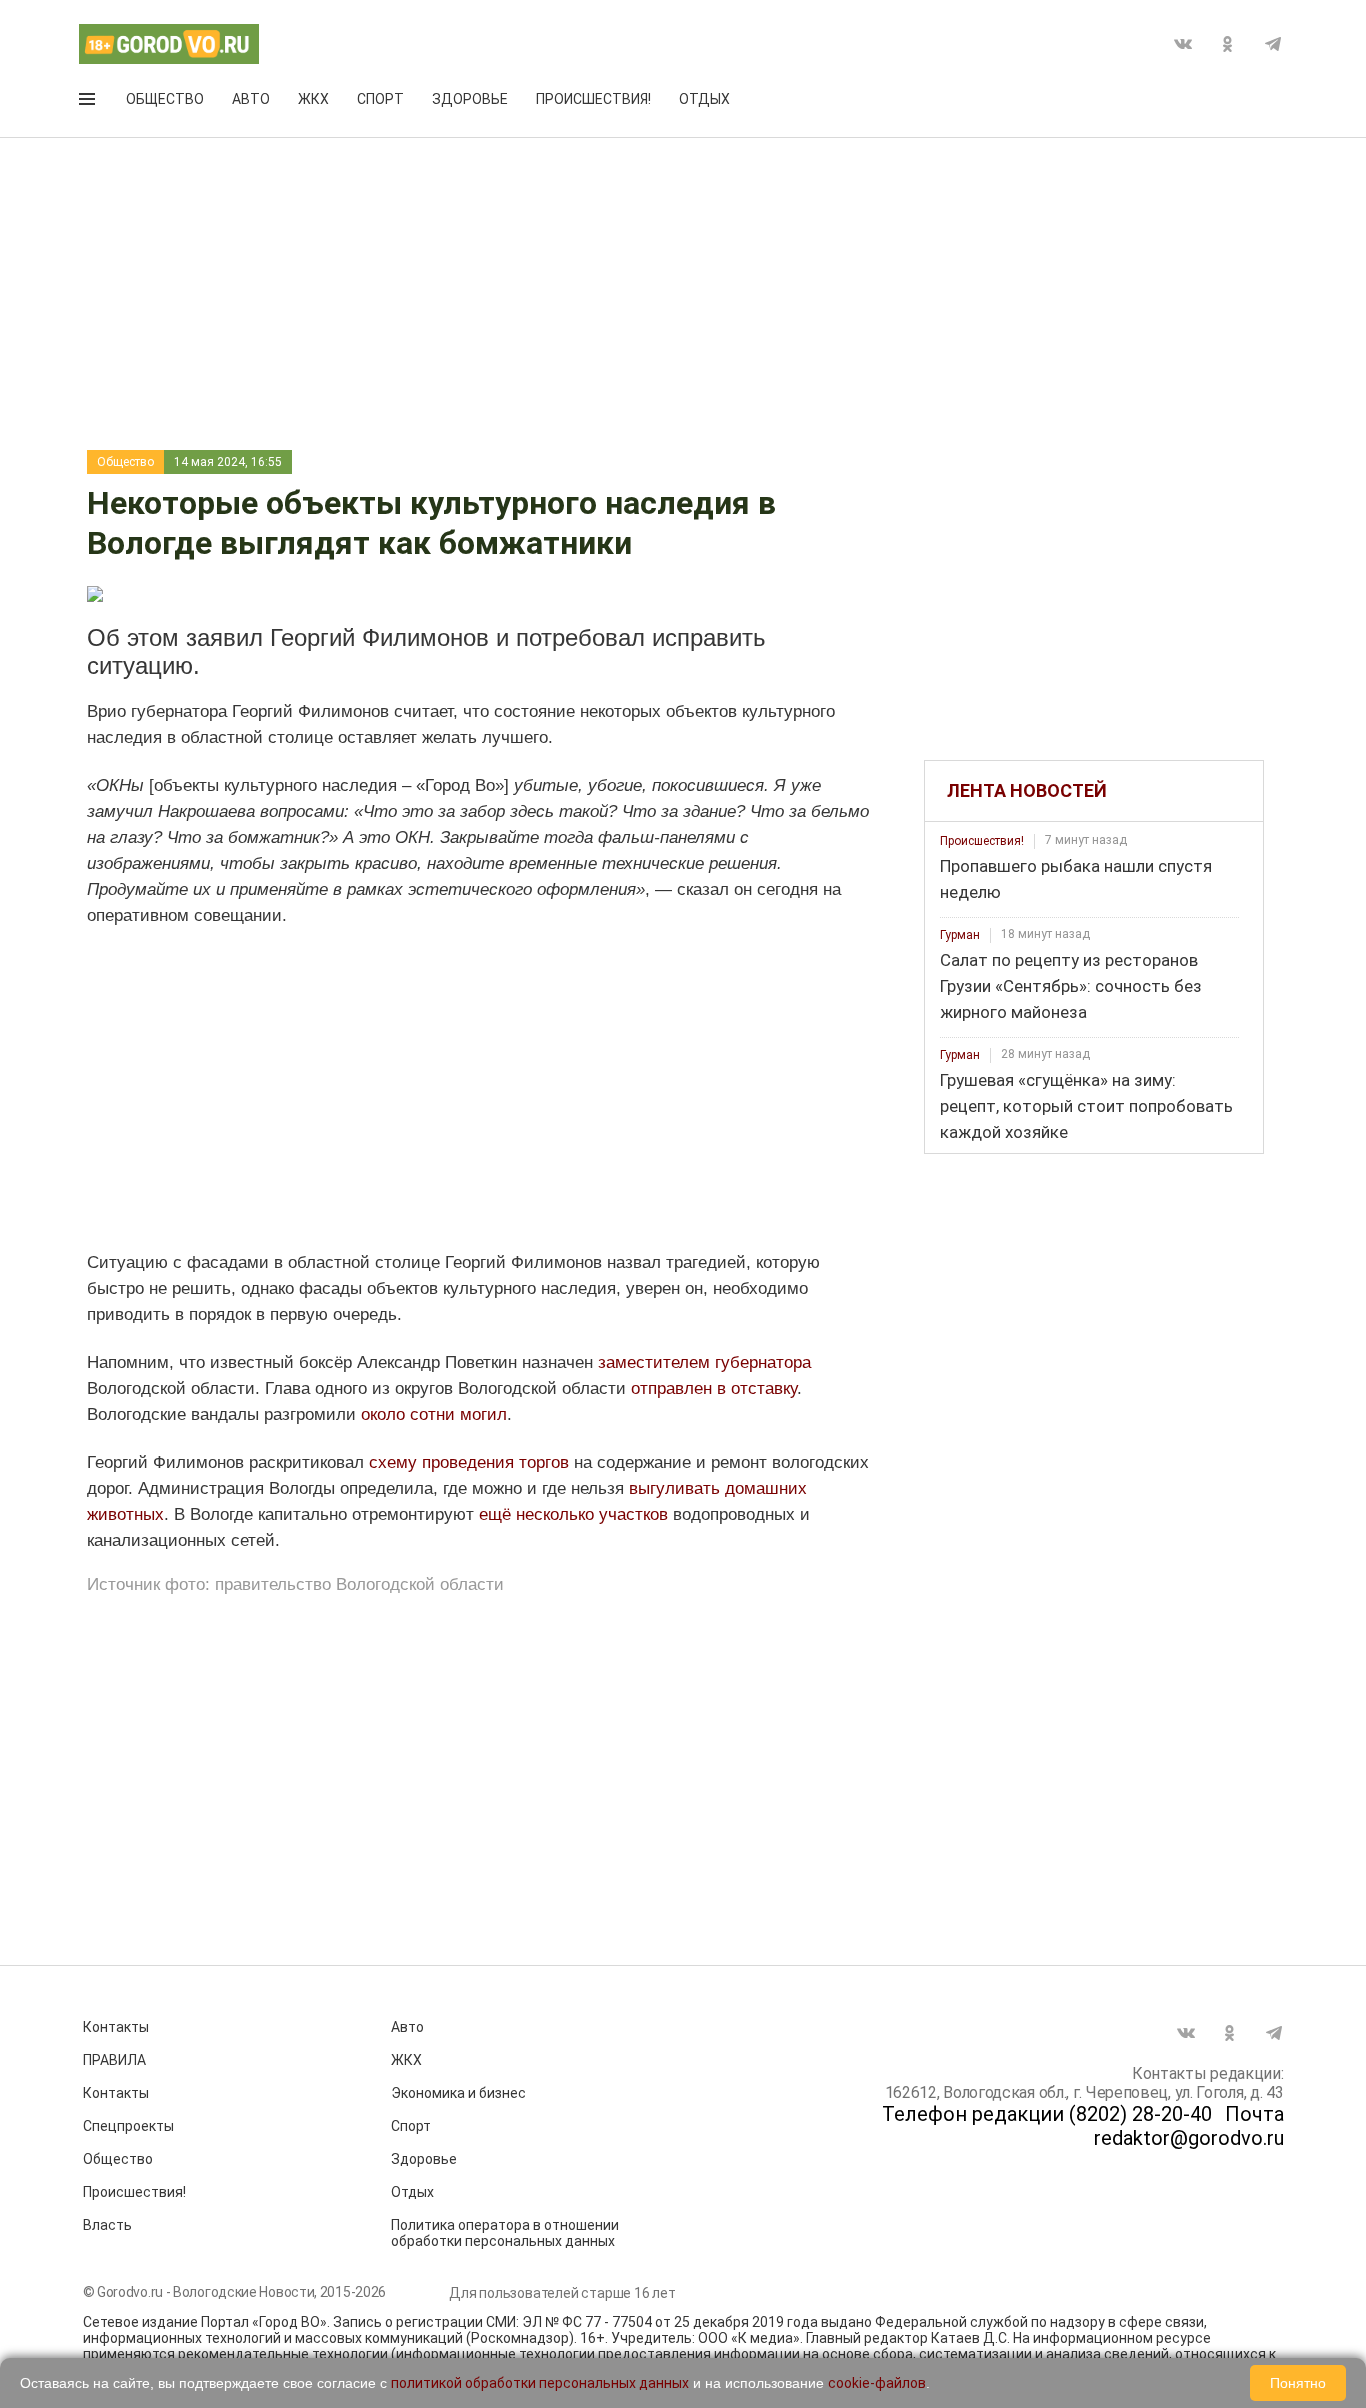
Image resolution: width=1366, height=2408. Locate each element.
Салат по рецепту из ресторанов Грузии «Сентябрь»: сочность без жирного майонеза (1071, 986)
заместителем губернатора (704, 1362)
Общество (165, 99)
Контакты (116, 2027)
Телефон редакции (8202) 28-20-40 (1047, 2114)
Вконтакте (1183, 44)
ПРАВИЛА (114, 2060)
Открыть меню (89, 103)
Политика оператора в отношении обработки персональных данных (505, 2233)
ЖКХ (313, 99)
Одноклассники (1228, 44)
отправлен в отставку (714, 1388)
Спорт (380, 99)
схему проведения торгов (469, 1462)
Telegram (1273, 44)
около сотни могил (434, 1414)
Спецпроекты (128, 2126)
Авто (251, 99)
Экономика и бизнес (458, 2093)
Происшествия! (593, 99)
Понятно (1298, 2383)
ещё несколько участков (573, 1514)
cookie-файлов (877, 2383)
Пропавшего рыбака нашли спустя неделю (1076, 879)
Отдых (704, 99)
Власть (107, 2225)
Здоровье (470, 99)
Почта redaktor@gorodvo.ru (1189, 2126)
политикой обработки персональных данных (540, 2383)
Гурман (960, 935)
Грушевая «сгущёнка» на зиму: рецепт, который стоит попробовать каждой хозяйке (1086, 1106)
